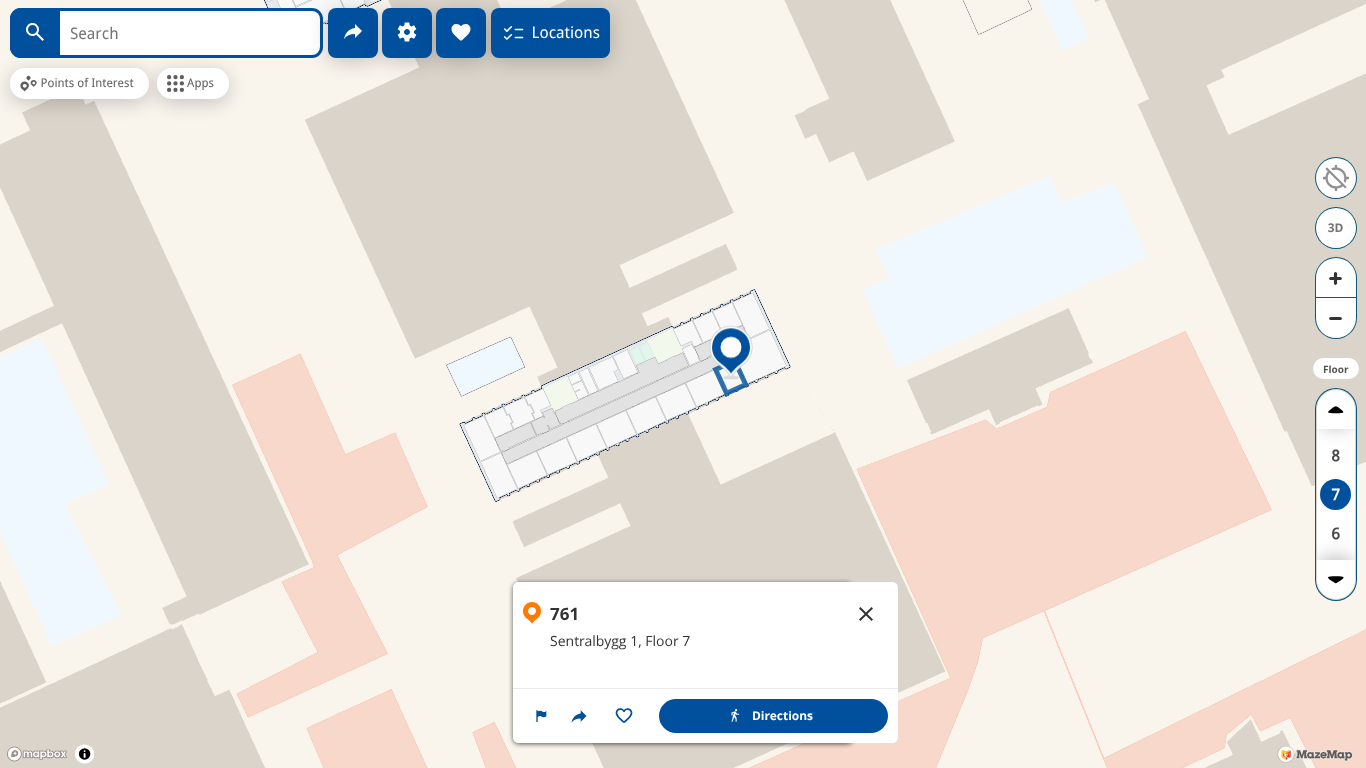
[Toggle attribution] (84, 753)
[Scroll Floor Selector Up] (1335, 409)
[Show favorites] (461, 33)
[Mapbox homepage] (37, 754)
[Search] (35, 33)
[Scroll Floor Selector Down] (1335, 579)
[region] (705, 662)
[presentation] (683, 384)
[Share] (353, 33)
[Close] (866, 614)
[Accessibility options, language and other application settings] (407, 33)
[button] (541, 716)
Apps (200, 83)
